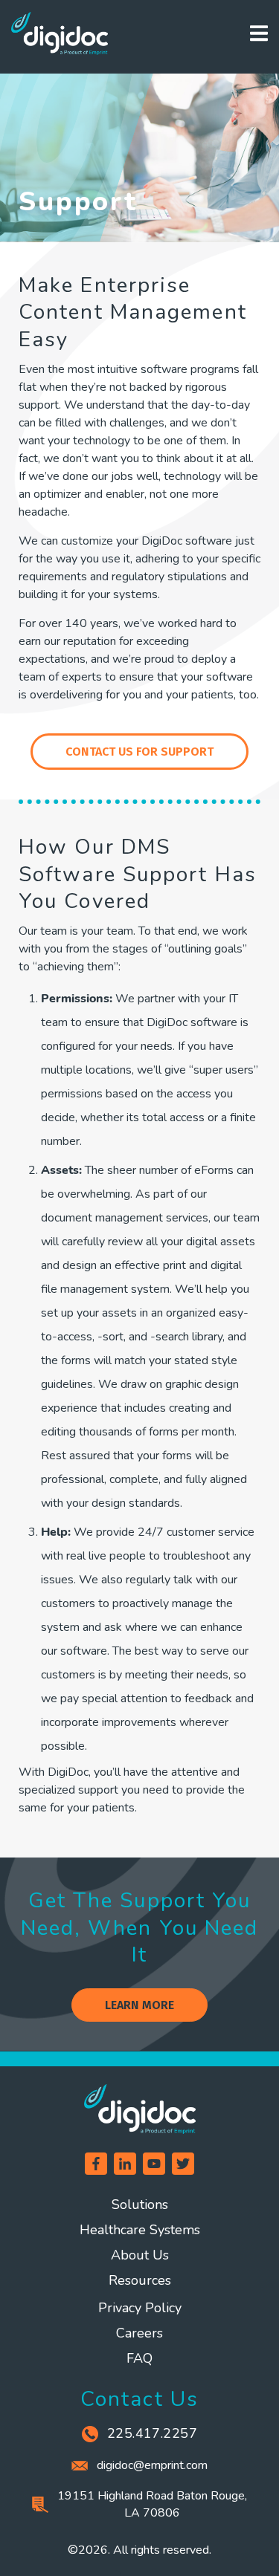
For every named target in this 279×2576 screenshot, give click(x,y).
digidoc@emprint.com (152, 2465)
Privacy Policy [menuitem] (140, 2308)
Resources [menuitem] (140, 2280)
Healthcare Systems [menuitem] (140, 2230)
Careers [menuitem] (139, 2333)
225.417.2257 (153, 2433)
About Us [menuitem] (140, 2255)
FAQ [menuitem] (139, 2358)
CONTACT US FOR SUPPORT (139, 752)
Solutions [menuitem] (140, 2204)
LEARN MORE (139, 2005)
